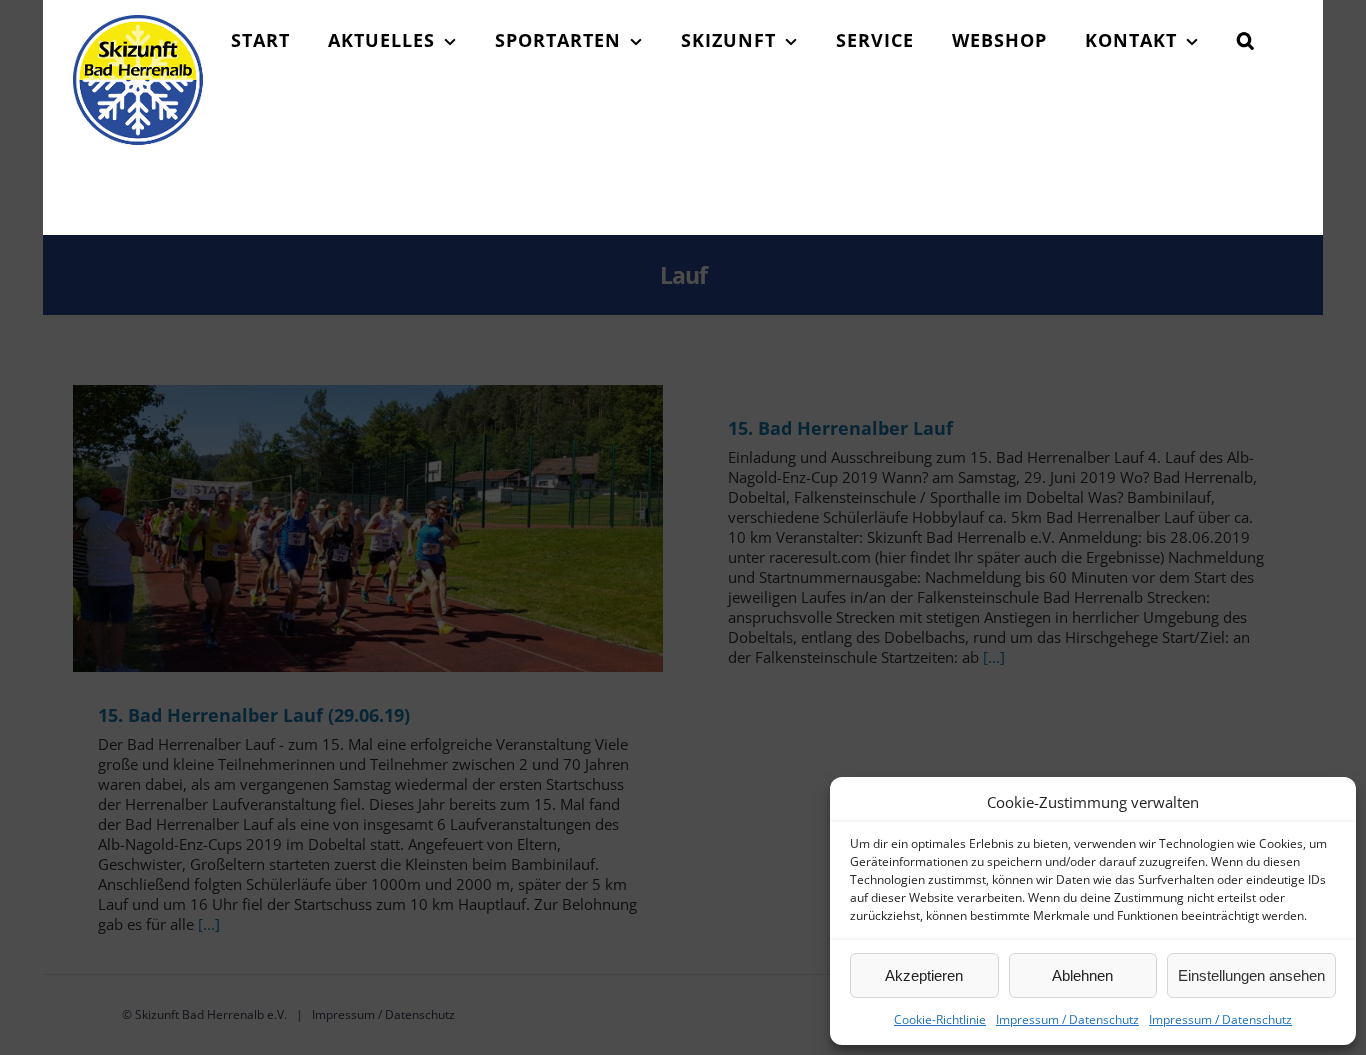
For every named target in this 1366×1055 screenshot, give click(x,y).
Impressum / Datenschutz (1067, 1019)
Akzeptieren (924, 975)
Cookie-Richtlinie (940, 1019)
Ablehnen (1082, 975)
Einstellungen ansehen (1251, 975)
